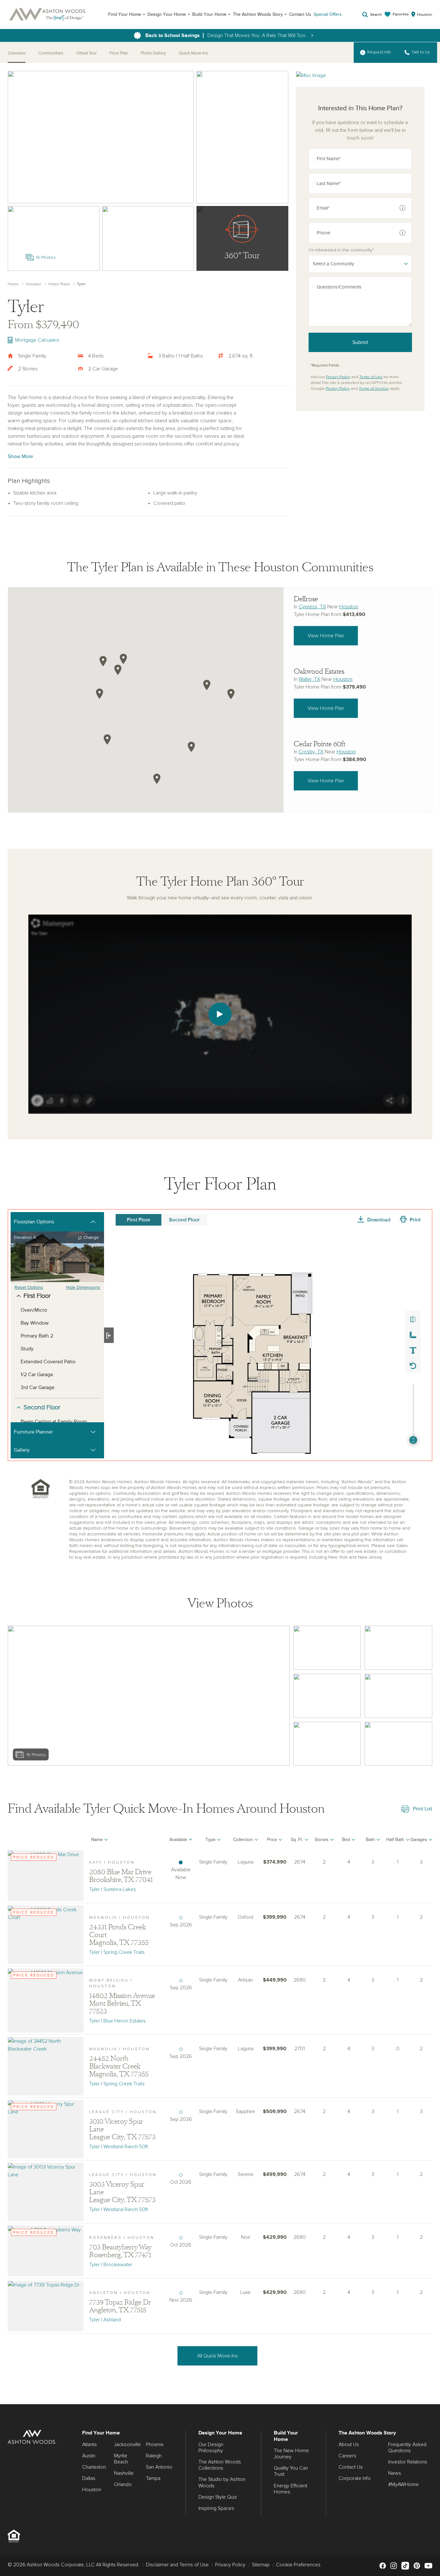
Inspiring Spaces (216, 2508)
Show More (20, 456)
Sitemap (261, 2565)
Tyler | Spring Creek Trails (117, 1952)
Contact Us (300, 14)
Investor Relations (408, 2462)
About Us (349, 2444)
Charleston (94, 2467)
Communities (51, 53)
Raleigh (154, 2456)
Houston (33, 284)
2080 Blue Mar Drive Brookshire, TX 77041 (121, 1876)
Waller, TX (309, 679)
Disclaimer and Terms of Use (177, 2565)
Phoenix (155, 2444)
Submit (360, 342)
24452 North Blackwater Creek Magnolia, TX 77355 (119, 2066)
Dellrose (306, 599)
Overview (17, 53)
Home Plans (59, 284)
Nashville (124, 2473)
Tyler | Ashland (105, 2320)
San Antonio (159, 2467)
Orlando (123, 2484)
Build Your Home (209, 14)
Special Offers (328, 14)
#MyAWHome (403, 2484)
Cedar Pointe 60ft (320, 744)
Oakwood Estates (319, 671)
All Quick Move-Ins (217, 2356)
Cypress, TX (312, 607)
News (395, 2473)
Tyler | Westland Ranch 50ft (119, 2147)
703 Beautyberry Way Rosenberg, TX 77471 (120, 2251)
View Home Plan (326, 636)
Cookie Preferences (298, 2565)
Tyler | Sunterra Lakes (113, 1889)
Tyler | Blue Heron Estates (117, 2021)
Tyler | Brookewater (111, 2265)
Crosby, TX (311, 752)
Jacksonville (127, 2444)
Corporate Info (355, 2478)
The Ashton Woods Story (258, 14)
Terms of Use (371, 377)
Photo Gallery (153, 53)
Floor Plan (119, 53)
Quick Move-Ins (193, 53)
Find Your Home (125, 14)
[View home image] (327, 1648)
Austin (89, 2456)
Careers (347, 2456)
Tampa (153, 2478)
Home (13, 284)
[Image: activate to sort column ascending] (46, 1841)
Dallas (89, 2478)
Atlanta (89, 2444)
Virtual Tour (86, 53)
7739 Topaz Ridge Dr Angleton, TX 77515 (120, 2306)
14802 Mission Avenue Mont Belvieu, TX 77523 (122, 2003)
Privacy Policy (338, 377)
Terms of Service (374, 389)
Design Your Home (167, 14)
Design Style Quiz (218, 2497)
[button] (118, 670)
